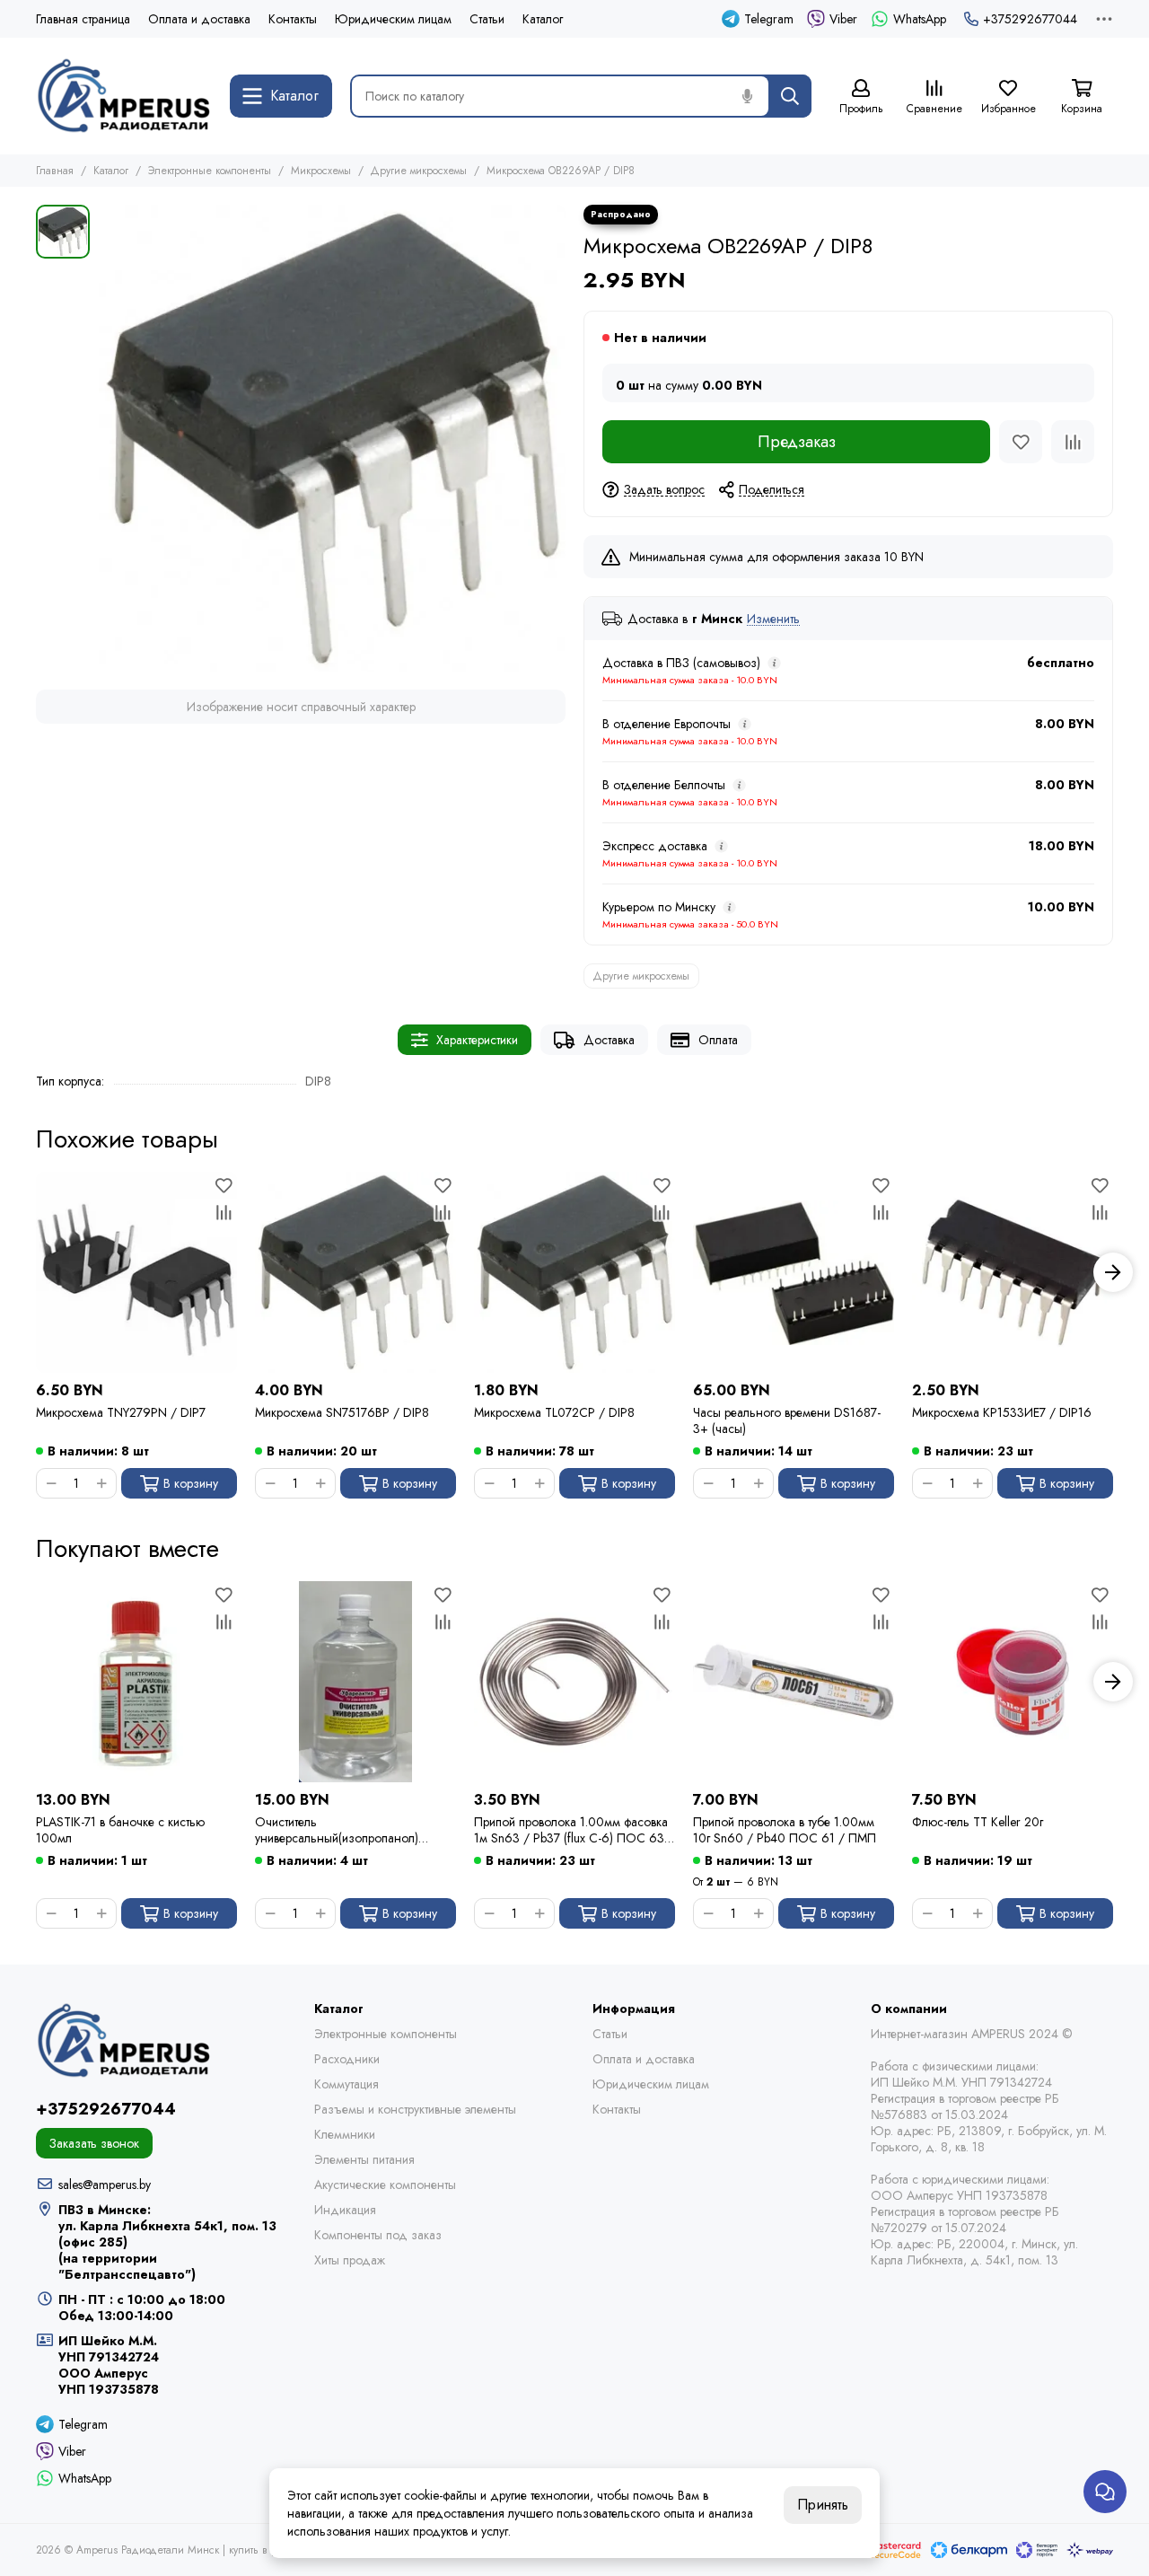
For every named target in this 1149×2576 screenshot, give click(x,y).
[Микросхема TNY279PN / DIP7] (136, 1272)
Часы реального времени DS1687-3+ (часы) (787, 1420)
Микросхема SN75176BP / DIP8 (342, 1413)
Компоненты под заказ (378, 2235)
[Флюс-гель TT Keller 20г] (1013, 1682)
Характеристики (477, 1040)
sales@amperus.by (105, 2185)
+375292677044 (1030, 19)
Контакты (293, 19)
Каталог (543, 19)
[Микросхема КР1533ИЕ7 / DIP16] (1013, 1272)
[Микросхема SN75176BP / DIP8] (355, 1272)
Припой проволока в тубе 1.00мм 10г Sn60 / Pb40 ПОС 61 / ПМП (785, 1830)
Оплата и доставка (199, 19)
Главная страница (83, 19)
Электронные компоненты (210, 171)
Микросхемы (321, 171)
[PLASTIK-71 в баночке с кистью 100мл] (136, 1682)
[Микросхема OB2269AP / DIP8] (332, 438)
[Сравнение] (1073, 442)
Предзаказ (797, 442)
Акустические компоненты (385, 2185)
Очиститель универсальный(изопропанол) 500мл (337, 1830)
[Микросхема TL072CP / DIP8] (574, 1272)
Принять (823, 2505)
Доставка (609, 1040)
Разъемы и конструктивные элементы (415, 2109)
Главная (55, 171)
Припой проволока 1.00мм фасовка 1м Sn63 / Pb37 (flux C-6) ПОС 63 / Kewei (574, 1830)
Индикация (345, 2210)
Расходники (347, 2059)
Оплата (718, 1040)
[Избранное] (1021, 442)
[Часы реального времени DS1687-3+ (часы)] (794, 1272)
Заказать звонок (94, 2143)
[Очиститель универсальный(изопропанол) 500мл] (355, 1682)
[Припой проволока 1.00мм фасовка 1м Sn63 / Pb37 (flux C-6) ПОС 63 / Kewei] (574, 1682)
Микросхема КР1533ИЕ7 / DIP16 (1002, 1413)
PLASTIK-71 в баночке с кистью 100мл (120, 1830)
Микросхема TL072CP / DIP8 (554, 1413)
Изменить (773, 619)
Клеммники (345, 2134)
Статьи (487, 19)
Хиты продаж (350, 2260)
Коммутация (346, 2084)
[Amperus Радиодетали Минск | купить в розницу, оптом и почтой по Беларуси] (124, 96)
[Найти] (790, 96)
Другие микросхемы (419, 171)
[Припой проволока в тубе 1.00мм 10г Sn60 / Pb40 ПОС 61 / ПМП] (794, 1682)
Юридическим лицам (393, 19)
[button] (36, 1272)
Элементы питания (364, 2159)
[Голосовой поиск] (747, 96)
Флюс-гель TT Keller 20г (978, 1822)
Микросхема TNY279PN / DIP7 (121, 1413)
